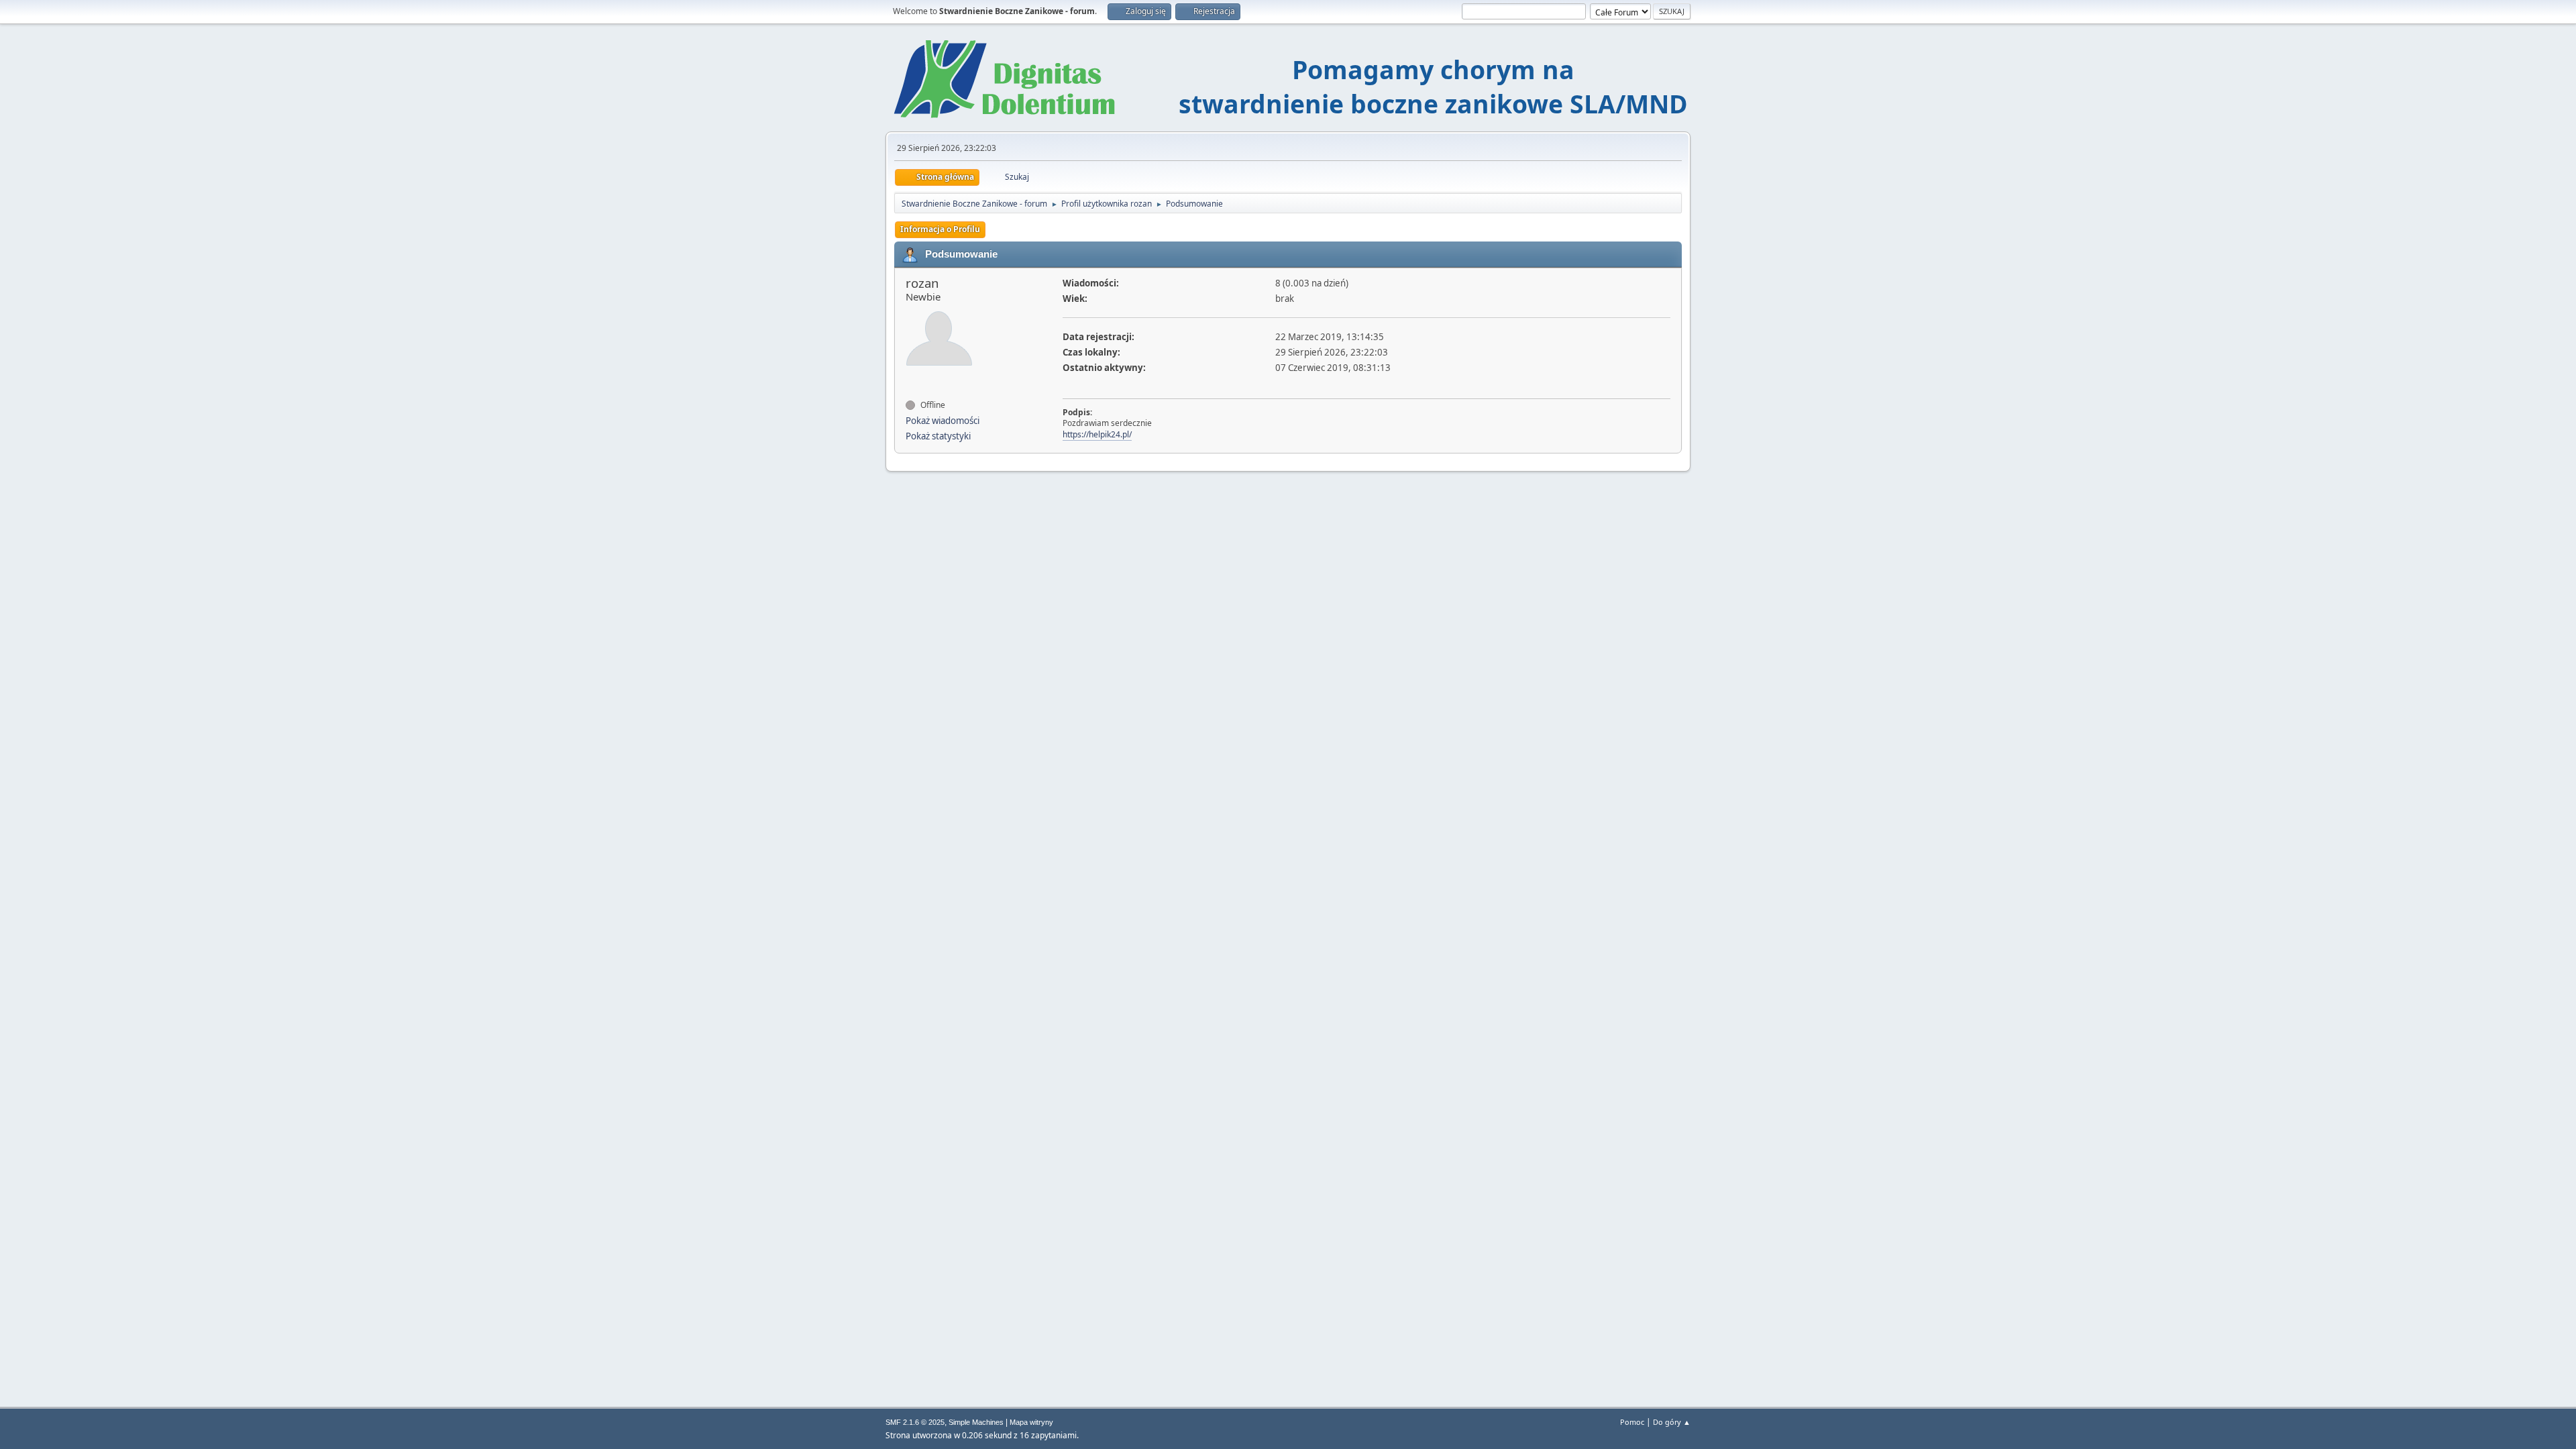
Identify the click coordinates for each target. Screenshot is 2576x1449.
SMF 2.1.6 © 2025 (915, 1422)
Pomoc (1632, 1422)
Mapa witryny (1031, 1422)
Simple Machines (976, 1422)
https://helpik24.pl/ (1097, 434)
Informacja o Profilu (940, 229)
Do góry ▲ (1672, 1422)
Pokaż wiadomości (943, 421)
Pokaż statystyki (938, 436)
